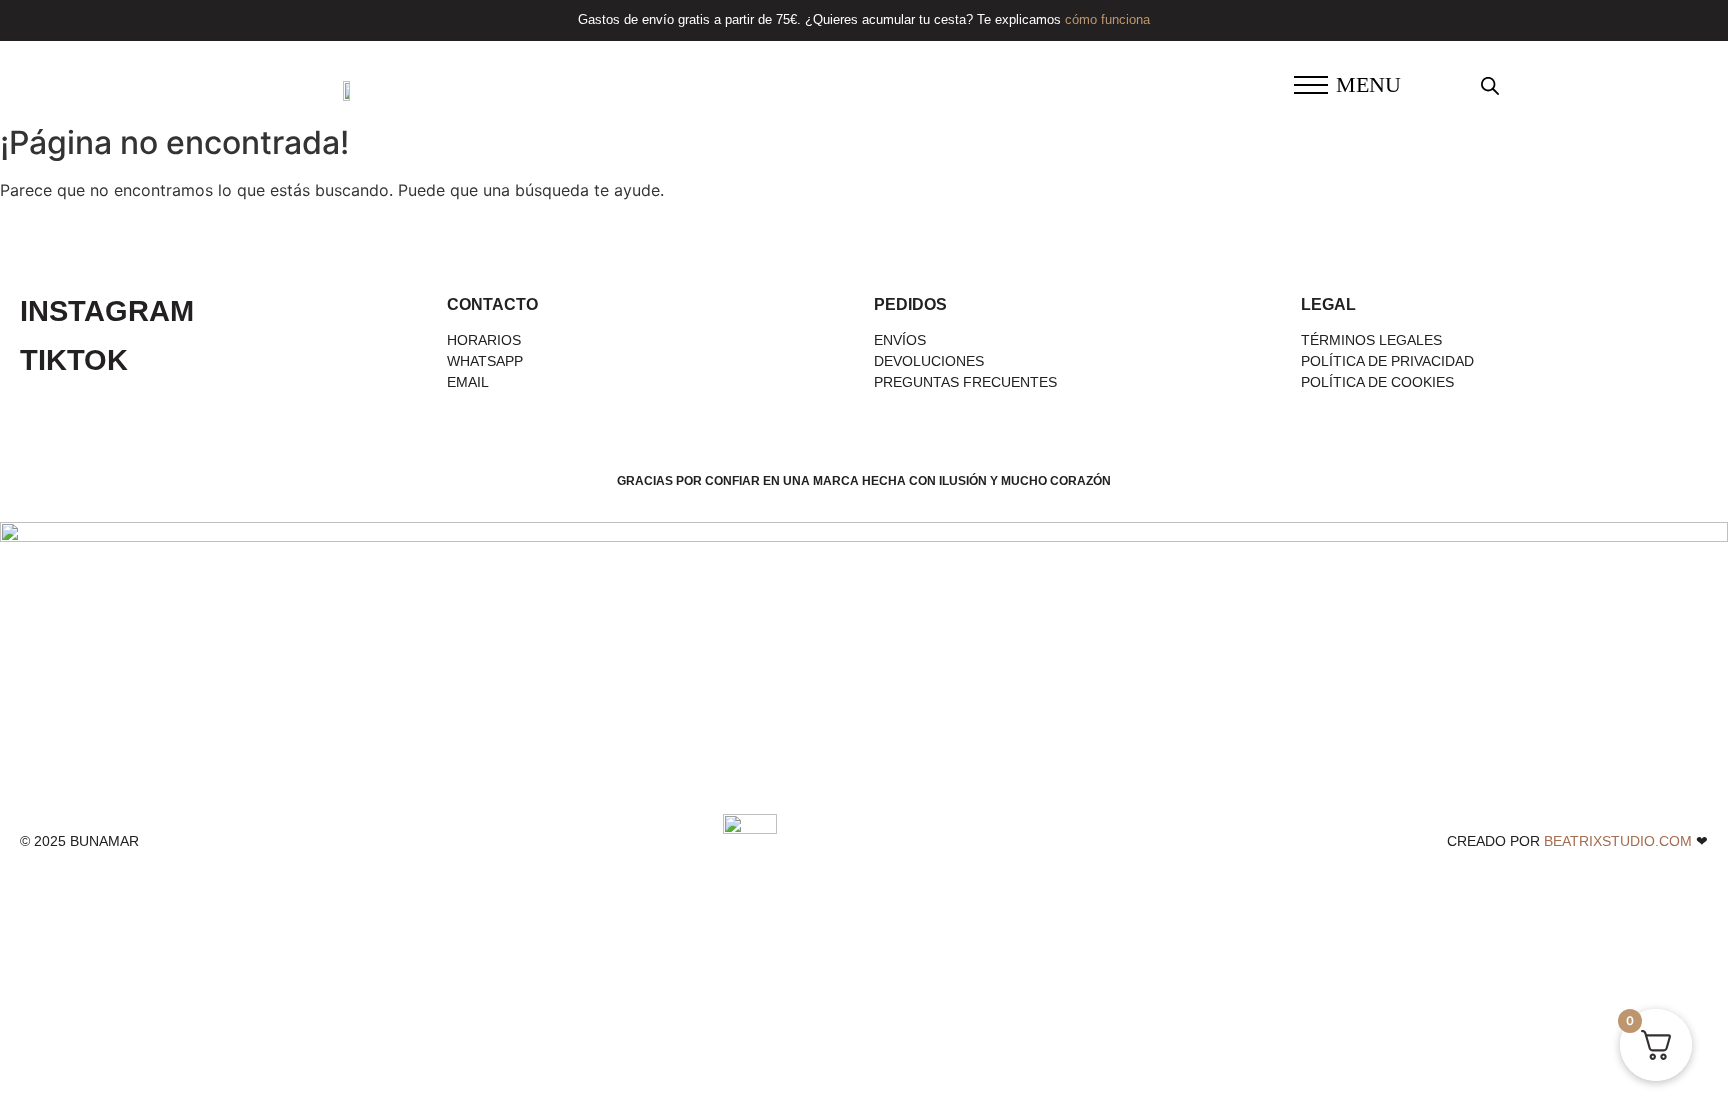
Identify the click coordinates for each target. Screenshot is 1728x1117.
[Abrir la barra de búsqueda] (1490, 85)
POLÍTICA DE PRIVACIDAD (1387, 361)
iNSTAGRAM (107, 311)
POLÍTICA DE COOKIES (1377, 382)
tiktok (74, 360)
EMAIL (468, 382)
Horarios (484, 340)
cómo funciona (1107, 19)
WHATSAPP (485, 361)
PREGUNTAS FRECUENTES (965, 382)
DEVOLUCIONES (929, 361)
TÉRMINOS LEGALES (1371, 340)
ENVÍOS (900, 340)
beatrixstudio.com (1618, 841)
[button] (1311, 87)
